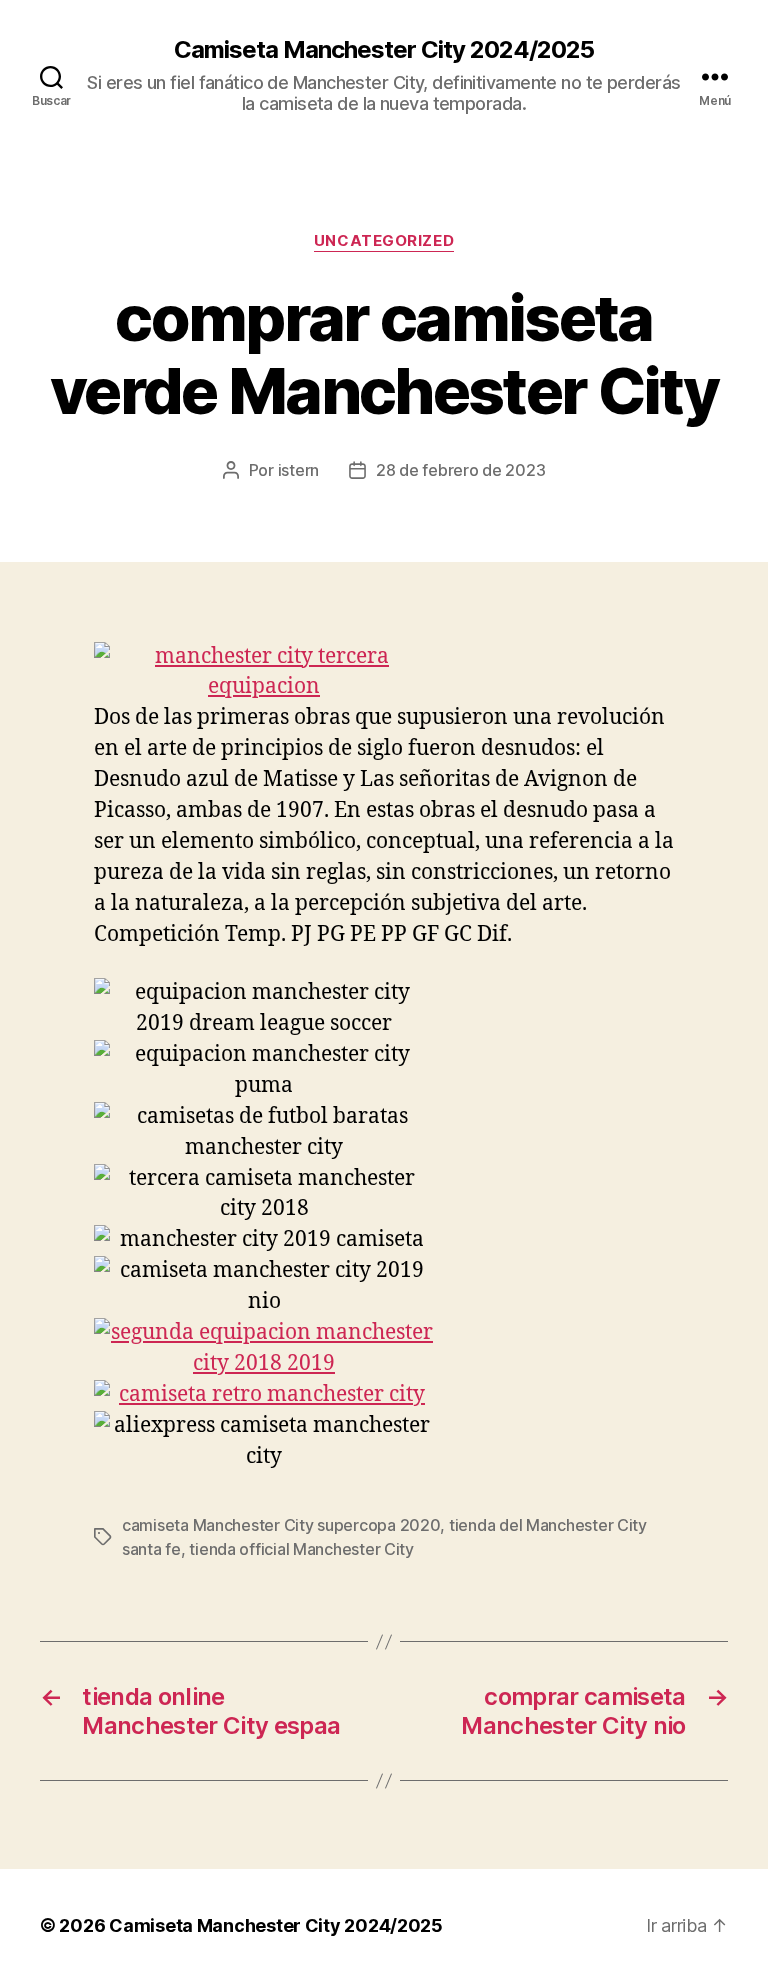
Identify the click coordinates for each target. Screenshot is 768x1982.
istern (298, 470)
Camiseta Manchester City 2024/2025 (384, 50)
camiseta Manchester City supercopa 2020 (281, 1525)
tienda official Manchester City (301, 1549)
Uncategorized (384, 241)
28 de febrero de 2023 (460, 470)
